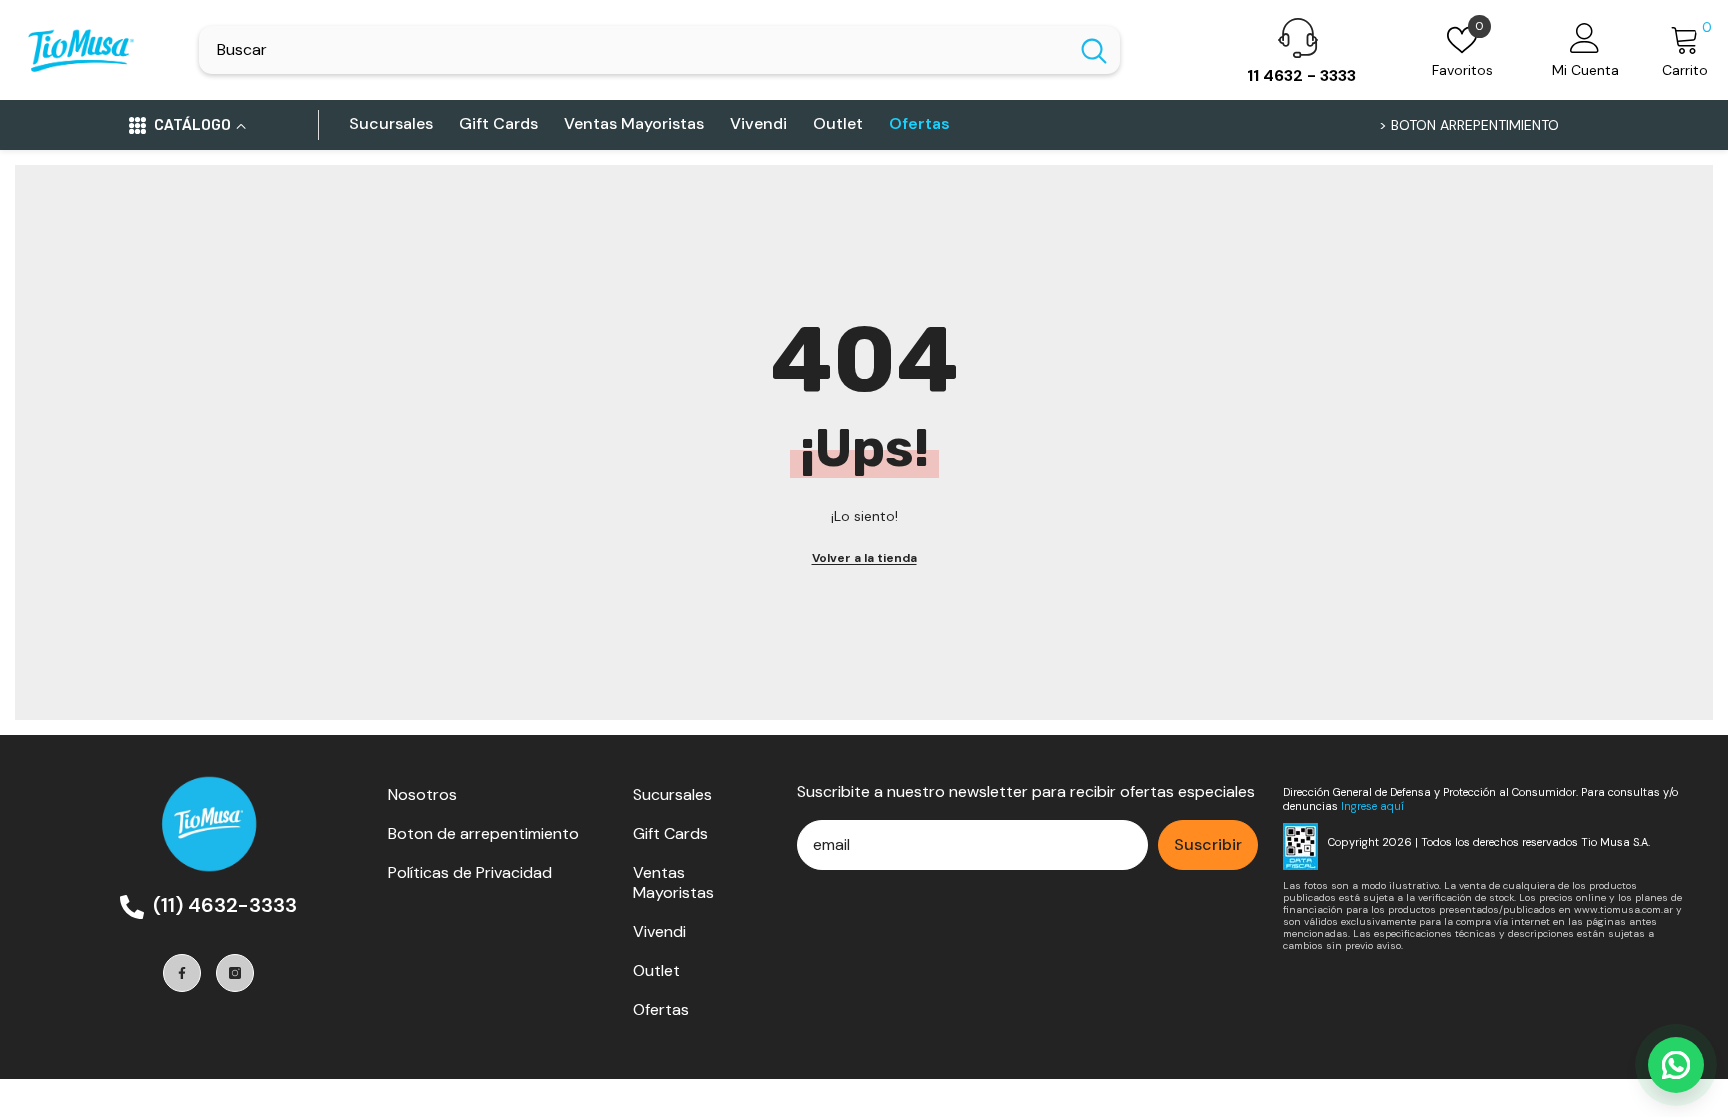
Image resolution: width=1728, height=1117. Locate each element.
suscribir (1208, 844)
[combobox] (633, 50)
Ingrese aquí (1372, 806)
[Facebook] (182, 973)
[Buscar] (659, 50)
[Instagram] (235, 973)
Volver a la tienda (864, 558)
